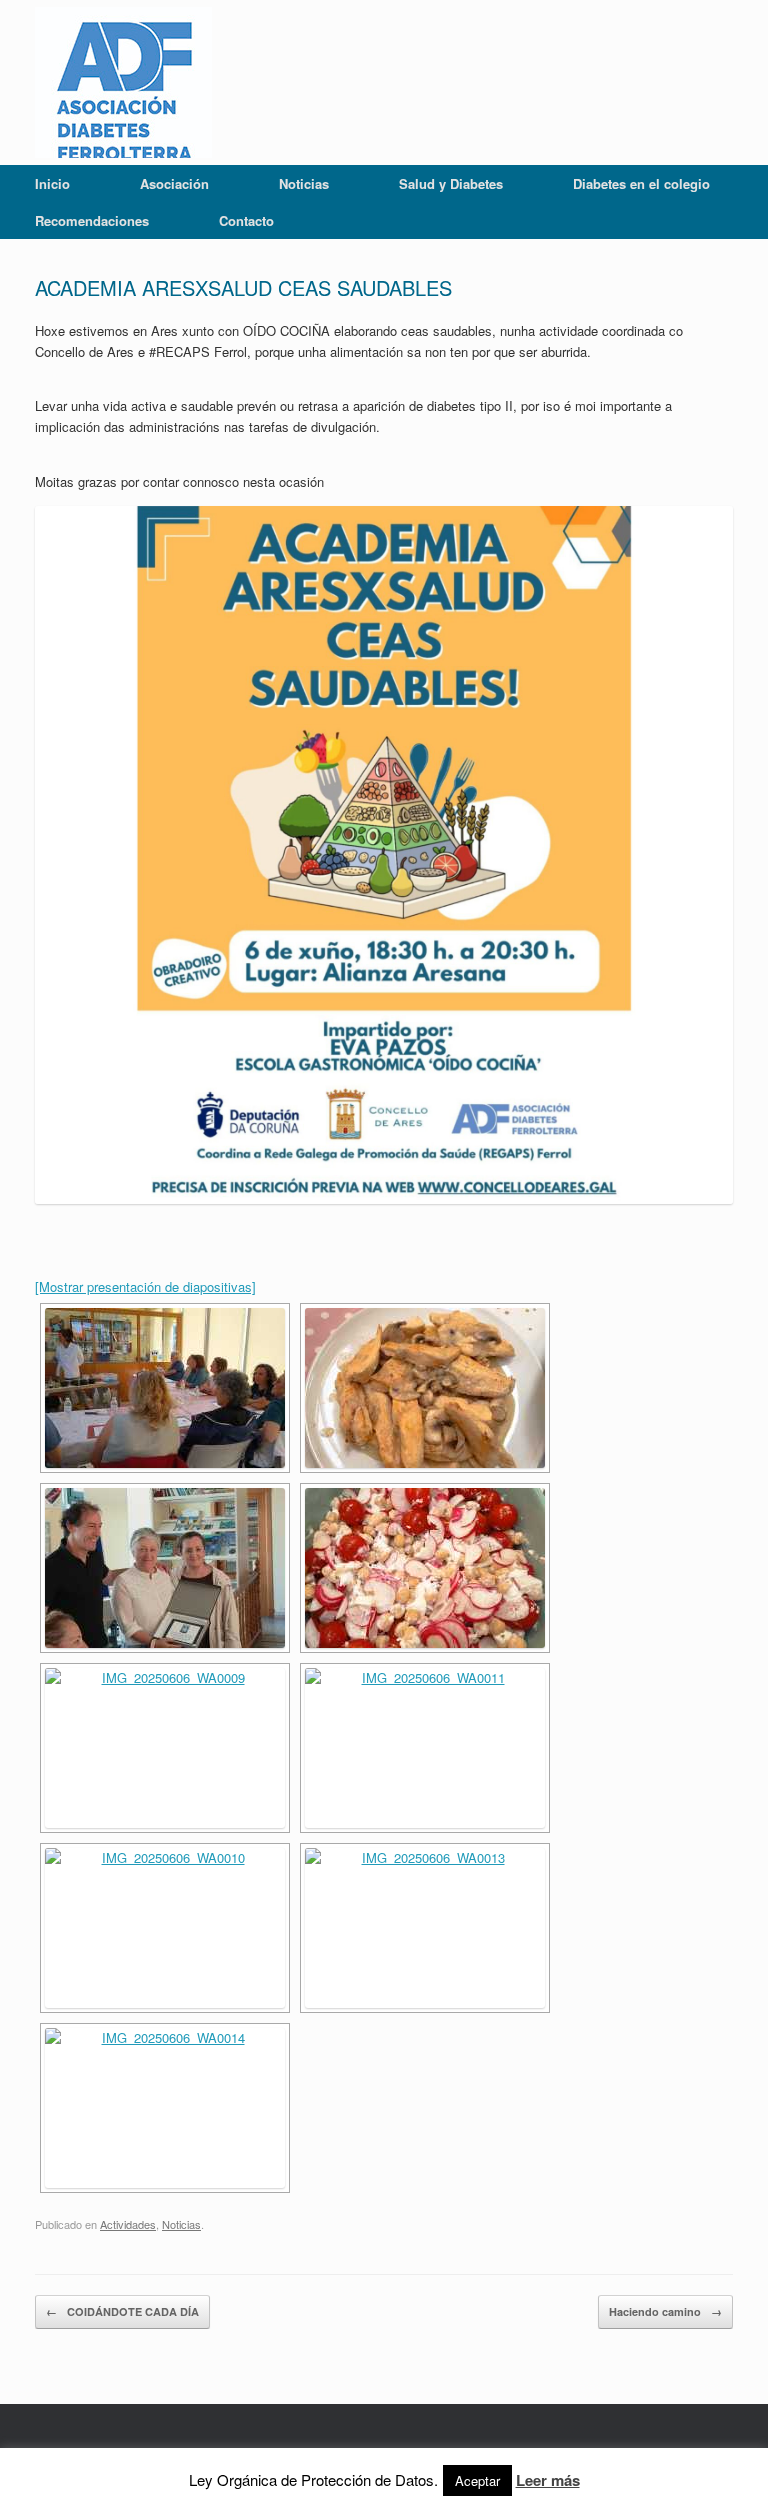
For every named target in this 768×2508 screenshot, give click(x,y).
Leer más (548, 2480)
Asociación (174, 183)
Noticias (304, 183)
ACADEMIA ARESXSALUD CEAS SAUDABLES (243, 287)
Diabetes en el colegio (641, 183)
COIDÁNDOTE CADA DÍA (122, 2311)
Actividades (128, 2224)
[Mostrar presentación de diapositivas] (145, 1286)
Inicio (52, 183)
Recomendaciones (92, 220)
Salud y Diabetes (451, 183)
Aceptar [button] (477, 2480)
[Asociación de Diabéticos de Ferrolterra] (123, 82)
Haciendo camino (665, 2311)
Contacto (246, 220)
